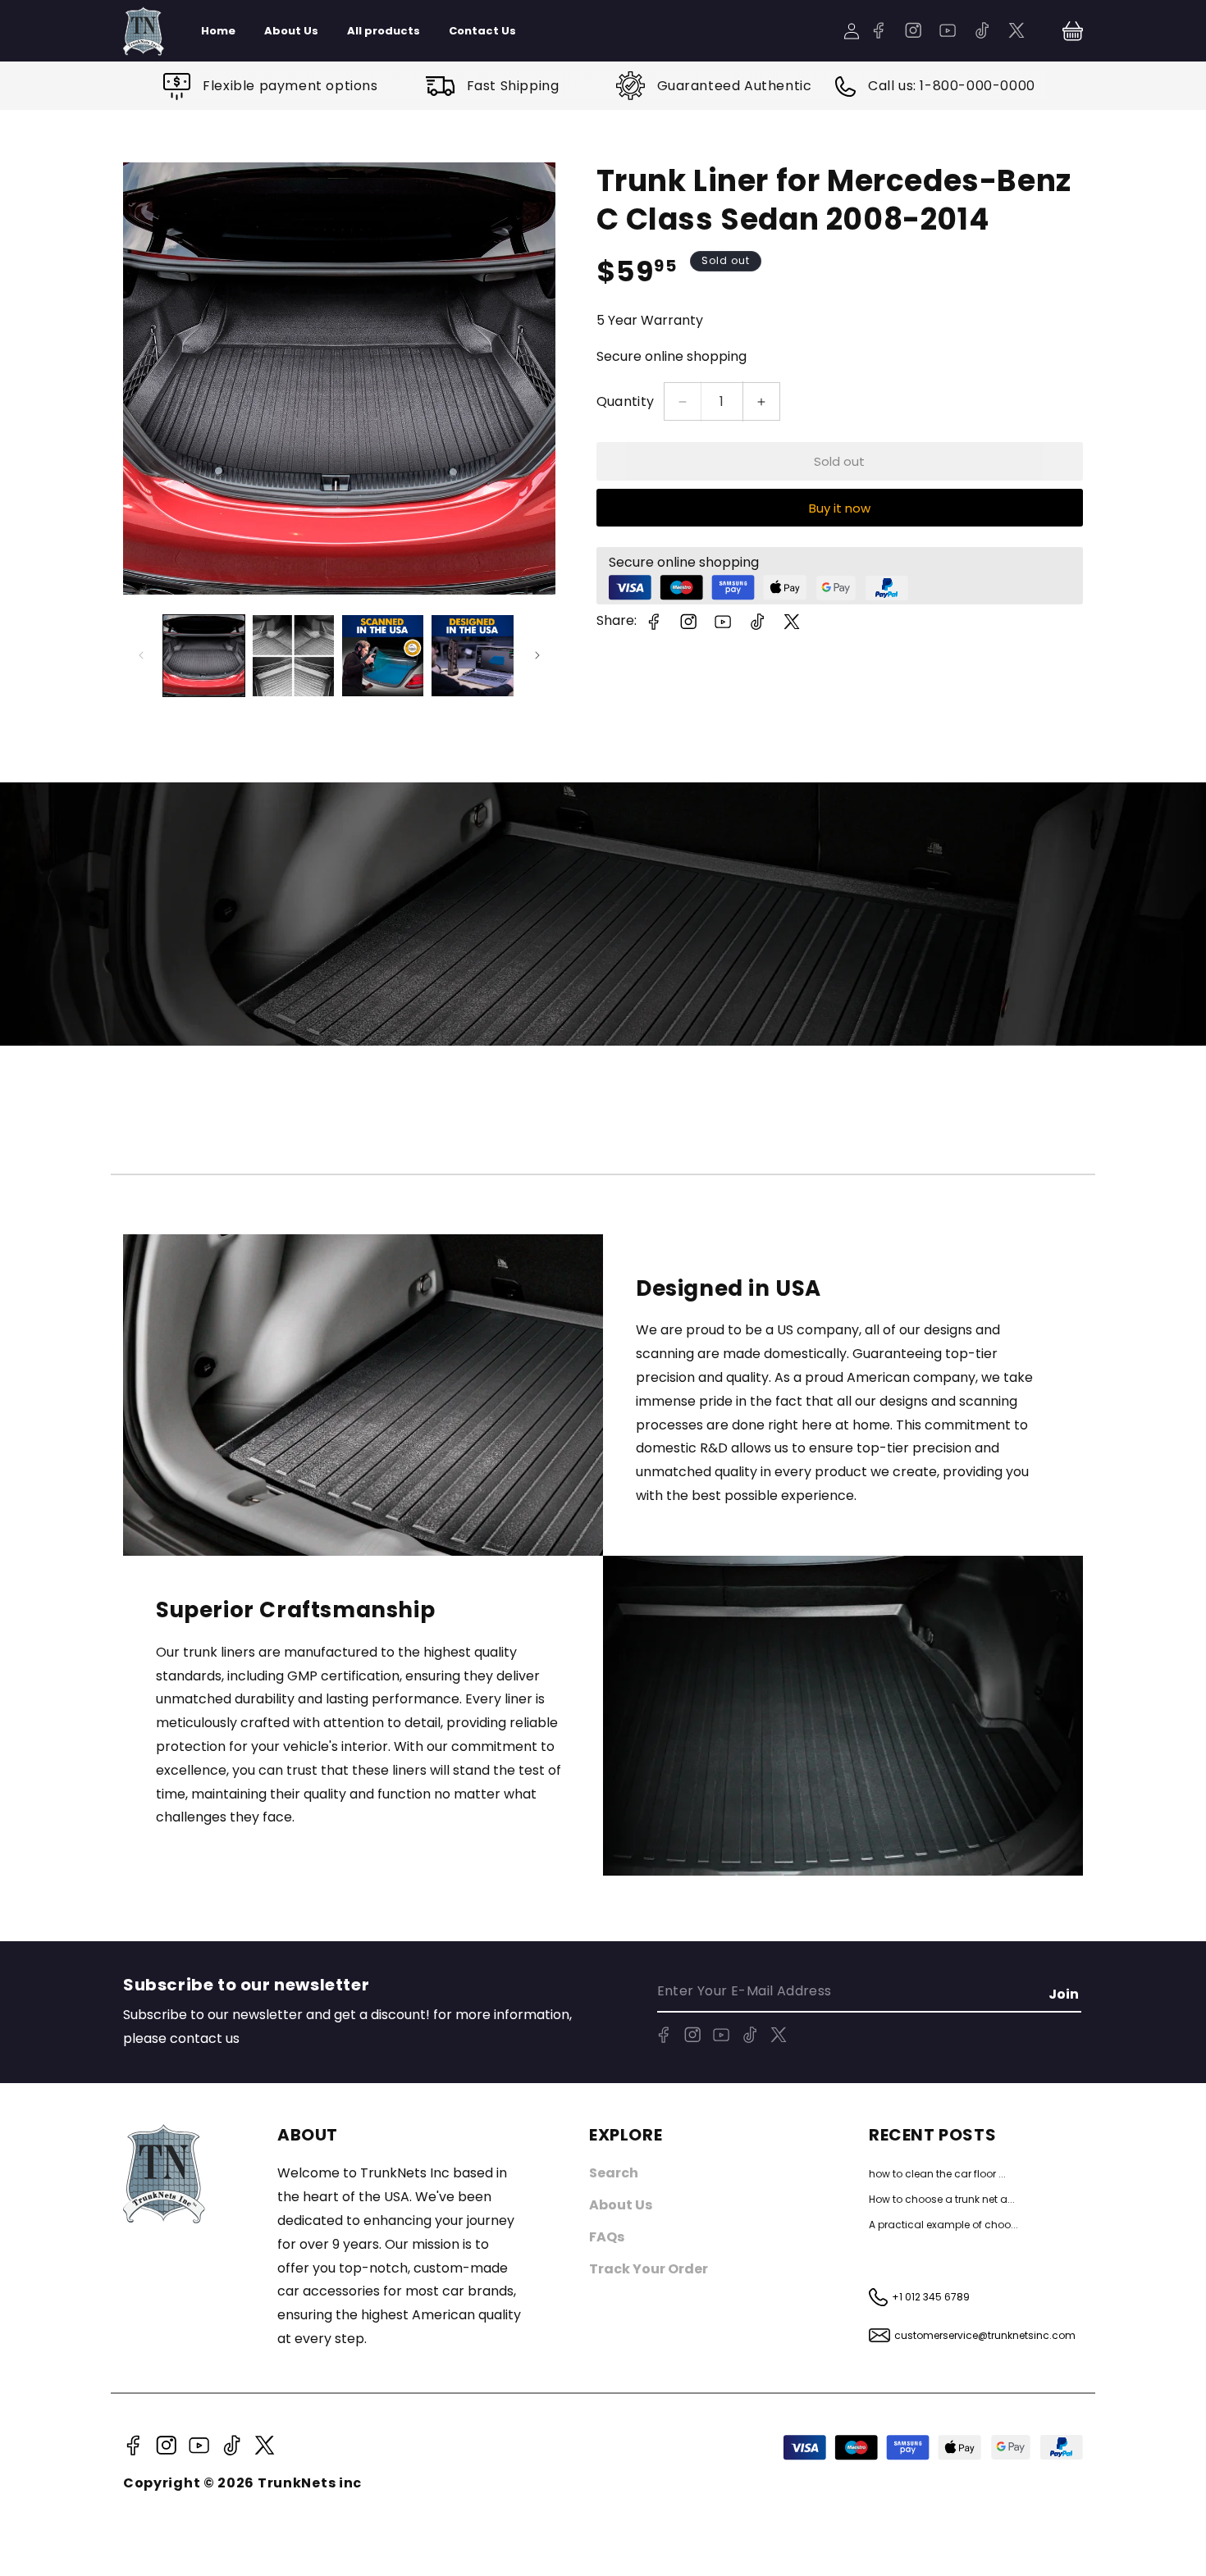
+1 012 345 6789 (931, 2297)
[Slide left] (141, 655)
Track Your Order (649, 2269)
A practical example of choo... (943, 2225)
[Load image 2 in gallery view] (293, 656)
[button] (1073, 31)
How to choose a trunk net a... (942, 2199)
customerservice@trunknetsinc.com (985, 2335)
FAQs (607, 2237)
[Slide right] (537, 655)
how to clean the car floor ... (937, 2174)
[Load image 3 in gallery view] (383, 656)
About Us (621, 2205)
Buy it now (840, 508)
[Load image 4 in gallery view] (472, 656)
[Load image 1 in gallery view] (204, 656)
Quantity (626, 401)
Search (614, 2173)
